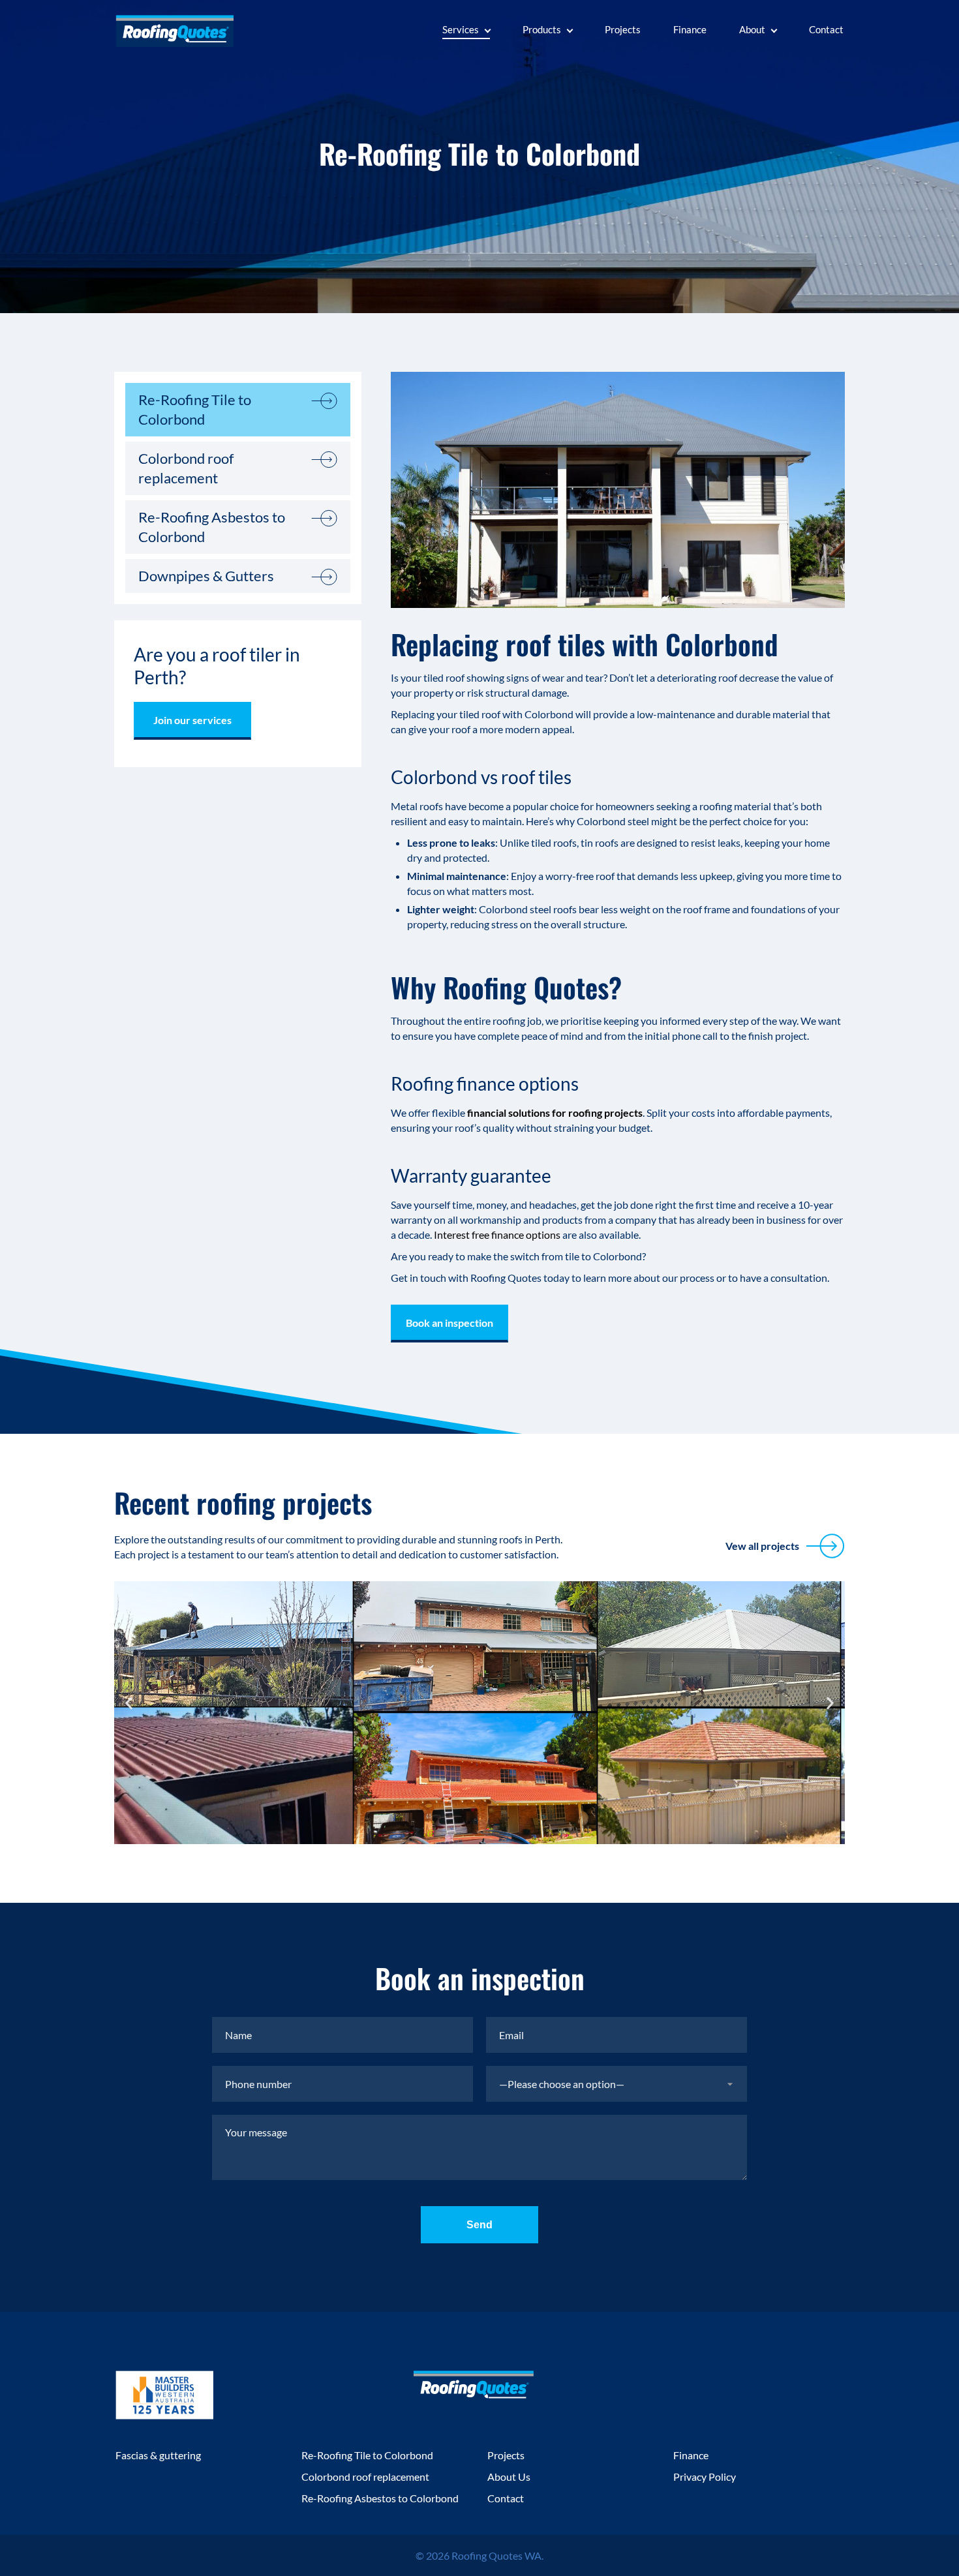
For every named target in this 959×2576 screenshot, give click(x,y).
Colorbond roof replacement (186, 468)
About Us (509, 2477)
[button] (129, 1703)
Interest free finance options (497, 1235)
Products (542, 29)
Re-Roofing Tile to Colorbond (195, 409)
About (752, 29)
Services (461, 29)
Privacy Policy (705, 2477)
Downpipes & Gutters (206, 576)
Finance (690, 29)
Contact (826, 29)
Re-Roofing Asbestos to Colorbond (212, 527)
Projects (623, 29)
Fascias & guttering (158, 2455)
